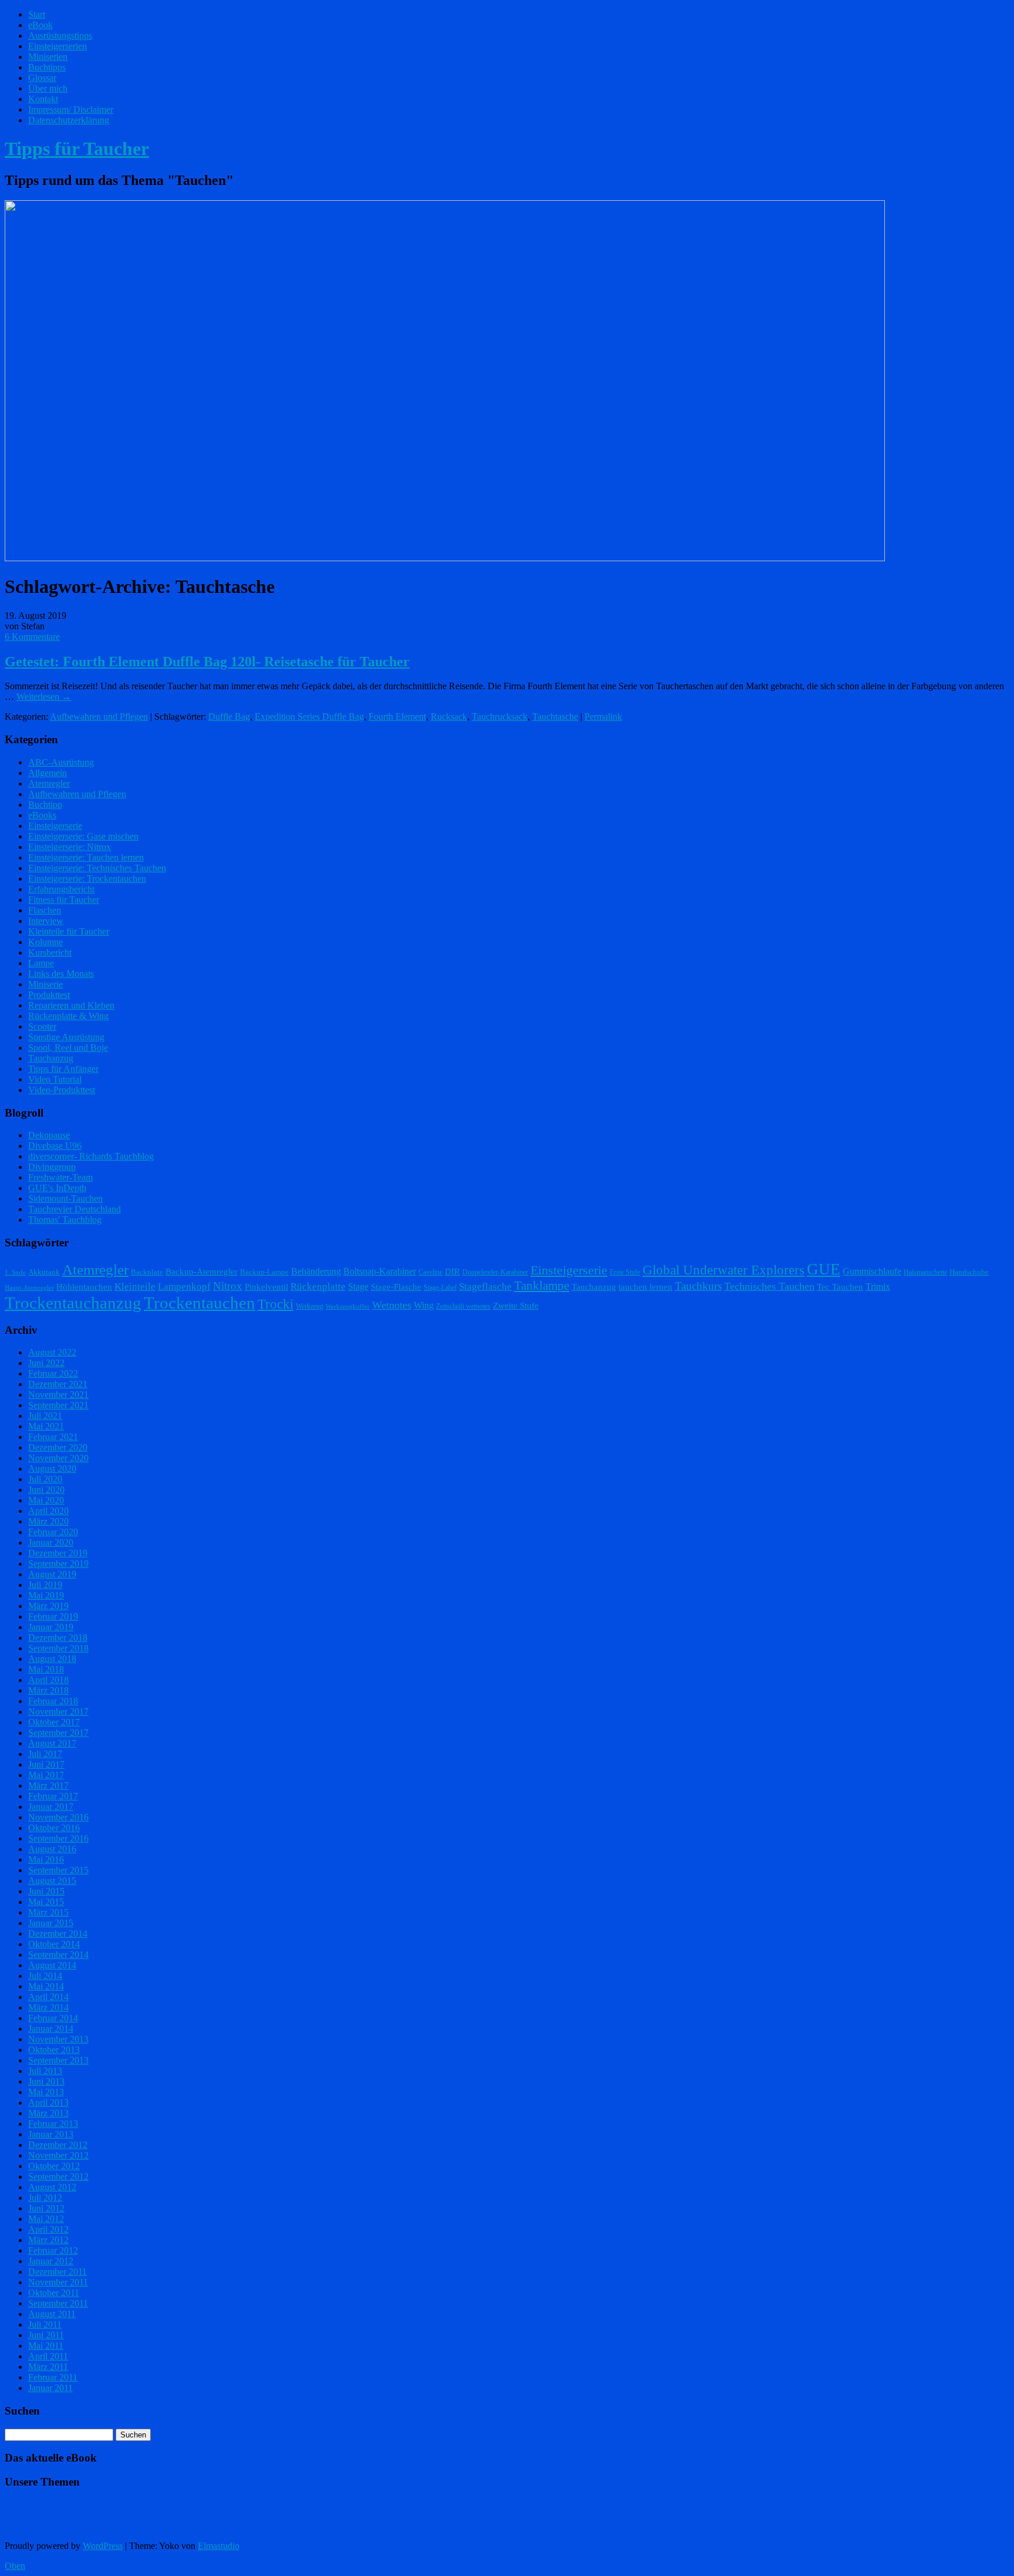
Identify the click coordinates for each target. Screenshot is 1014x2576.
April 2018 (48, 1680)
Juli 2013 (45, 2071)
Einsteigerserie (55, 826)
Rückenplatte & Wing (68, 1016)
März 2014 (48, 2007)
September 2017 (58, 1733)
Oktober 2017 (54, 1722)
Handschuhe (969, 1272)
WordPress (103, 2546)
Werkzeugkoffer (348, 1306)
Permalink (603, 717)
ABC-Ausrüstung (61, 762)
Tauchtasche (555, 717)
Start (37, 14)
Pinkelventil (266, 1287)
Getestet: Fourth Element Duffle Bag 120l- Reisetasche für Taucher (207, 662)
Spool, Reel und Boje (68, 1048)
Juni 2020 (46, 1490)
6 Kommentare (32, 637)
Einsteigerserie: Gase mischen (83, 836)
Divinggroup (52, 1167)
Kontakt (43, 99)
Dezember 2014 (58, 1933)
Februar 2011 (53, 2377)
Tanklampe (542, 1286)
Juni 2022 (46, 1363)
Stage (358, 1287)
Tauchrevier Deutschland (75, 1209)
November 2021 (58, 1395)
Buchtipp (45, 805)
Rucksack (449, 717)
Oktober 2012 (54, 2166)
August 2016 (52, 1849)
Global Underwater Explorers (724, 1270)
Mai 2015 (46, 1902)
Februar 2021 (53, 1437)
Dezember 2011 (58, 2272)
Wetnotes (392, 1305)
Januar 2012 (51, 2261)
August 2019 (52, 1574)
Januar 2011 (50, 2388)
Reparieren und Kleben (71, 1005)
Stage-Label (440, 1287)
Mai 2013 (46, 2092)
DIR (452, 1272)
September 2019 (58, 1564)
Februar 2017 (53, 1796)
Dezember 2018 (58, 1638)
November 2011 (58, 2282)
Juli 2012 (45, 2198)
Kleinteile (135, 1287)
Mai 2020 (46, 1500)
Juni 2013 (46, 2081)
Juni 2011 (46, 2335)
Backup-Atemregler (202, 1272)
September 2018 (58, 1648)
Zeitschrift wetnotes (463, 1306)
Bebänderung (316, 1271)
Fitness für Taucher (64, 900)
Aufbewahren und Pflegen (99, 717)
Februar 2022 (53, 1373)
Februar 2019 (53, 1616)
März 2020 (48, 1521)
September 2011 (58, 2303)
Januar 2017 (51, 1807)
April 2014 (48, 1997)
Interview (46, 921)
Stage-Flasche (396, 1287)
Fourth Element (397, 717)
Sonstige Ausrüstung (66, 1037)
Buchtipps (47, 67)
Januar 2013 (51, 2134)
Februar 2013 (53, 2124)
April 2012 (48, 2229)
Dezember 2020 (58, 1447)
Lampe (41, 963)
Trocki (276, 1304)
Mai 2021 (46, 1426)
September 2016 (58, 1838)
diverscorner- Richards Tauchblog (91, 1156)
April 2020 (48, 1511)
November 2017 (58, 1712)
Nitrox (228, 1286)
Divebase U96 (55, 1146)
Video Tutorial (55, 1079)
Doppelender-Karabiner (495, 1272)
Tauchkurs (698, 1286)
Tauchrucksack (500, 717)
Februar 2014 (53, 2018)
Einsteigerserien (58, 46)
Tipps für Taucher (77, 149)
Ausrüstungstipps (60, 36)
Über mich (48, 88)
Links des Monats (61, 974)
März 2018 (48, 1690)
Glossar (42, 78)
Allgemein (48, 773)
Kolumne (45, 942)
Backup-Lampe (264, 1272)
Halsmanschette (925, 1272)
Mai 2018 (46, 1669)
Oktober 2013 (54, 2050)
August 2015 (52, 1881)
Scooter (42, 1026)
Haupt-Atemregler (29, 1288)
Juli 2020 (45, 1479)
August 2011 (52, 2314)
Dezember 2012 (58, 2145)
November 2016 (58, 1817)
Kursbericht (50, 952)
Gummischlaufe (872, 1271)
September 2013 (58, 2060)
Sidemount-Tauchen (65, 1198)
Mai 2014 (46, 1986)
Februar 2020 (53, 1532)
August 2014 (52, 1965)
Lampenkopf (184, 1286)
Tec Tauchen (840, 1287)
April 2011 (48, 2356)
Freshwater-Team (60, 1177)
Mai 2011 (46, 2346)
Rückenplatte (318, 1287)
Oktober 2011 (54, 2293)
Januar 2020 (51, 1542)
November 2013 (58, 2039)
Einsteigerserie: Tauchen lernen (86, 857)
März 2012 (48, 2240)
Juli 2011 (45, 2324)
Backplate (147, 1272)
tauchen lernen (645, 1287)
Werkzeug (310, 1306)
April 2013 (48, 2103)
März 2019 (48, 1606)
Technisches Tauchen (769, 1286)
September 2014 (58, 1955)
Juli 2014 (45, 1976)
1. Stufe (15, 1272)
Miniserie (45, 984)
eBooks (42, 815)
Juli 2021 (45, 1416)
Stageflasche (485, 1286)
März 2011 (48, 2367)
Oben (15, 2566)
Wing (424, 1305)
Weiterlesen (44, 697)
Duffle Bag (229, 717)
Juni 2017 (46, 1764)
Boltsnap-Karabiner (380, 1271)
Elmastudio (219, 2546)
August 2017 (52, 1743)
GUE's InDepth (57, 1188)
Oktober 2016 (54, 1828)
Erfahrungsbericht (61, 889)
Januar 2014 (51, 2029)
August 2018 (52, 1659)
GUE (824, 1269)
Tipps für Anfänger (63, 1069)
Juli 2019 (45, 1585)
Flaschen (45, 910)
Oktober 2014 (54, 1944)
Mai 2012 (46, 2219)
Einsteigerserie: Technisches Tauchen (97, 868)
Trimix (878, 1287)
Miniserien (48, 57)
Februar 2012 (53, 2250)
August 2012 (52, 2187)
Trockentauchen (200, 1303)
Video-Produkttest (62, 1090)
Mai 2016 (46, 1859)
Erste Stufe (625, 1272)
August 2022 (52, 1352)
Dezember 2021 (58, 1384)
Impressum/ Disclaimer (71, 109)
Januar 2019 (51, 1627)
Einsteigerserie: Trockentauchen (87, 879)
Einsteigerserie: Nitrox (70, 847)
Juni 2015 (46, 1891)
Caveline (430, 1272)
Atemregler (49, 783)
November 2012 (58, 2155)
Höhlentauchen (84, 1287)
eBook (40, 25)
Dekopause (49, 1135)
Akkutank (44, 1272)
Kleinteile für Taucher (69, 931)
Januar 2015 (51, 1923)
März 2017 (48, 1786)
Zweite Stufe (516, 1306)
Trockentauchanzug (73, 1303)
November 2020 (58, 1458)
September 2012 (58, 2177)
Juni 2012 (46, 2208)
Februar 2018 (53, 1701)
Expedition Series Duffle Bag (309, 717)
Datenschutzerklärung (69, 120)
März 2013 (48, 2113)
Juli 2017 (45, 1754)
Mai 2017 (46, 1775)
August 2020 (52, 1469)
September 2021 (58, 1405)
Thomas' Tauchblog (65, 1220)
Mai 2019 (46, 1595)
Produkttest (49, 995)
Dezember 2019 (58, 1553)
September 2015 (58, 1870)
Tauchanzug (51, 1058)
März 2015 (48, 1912)
